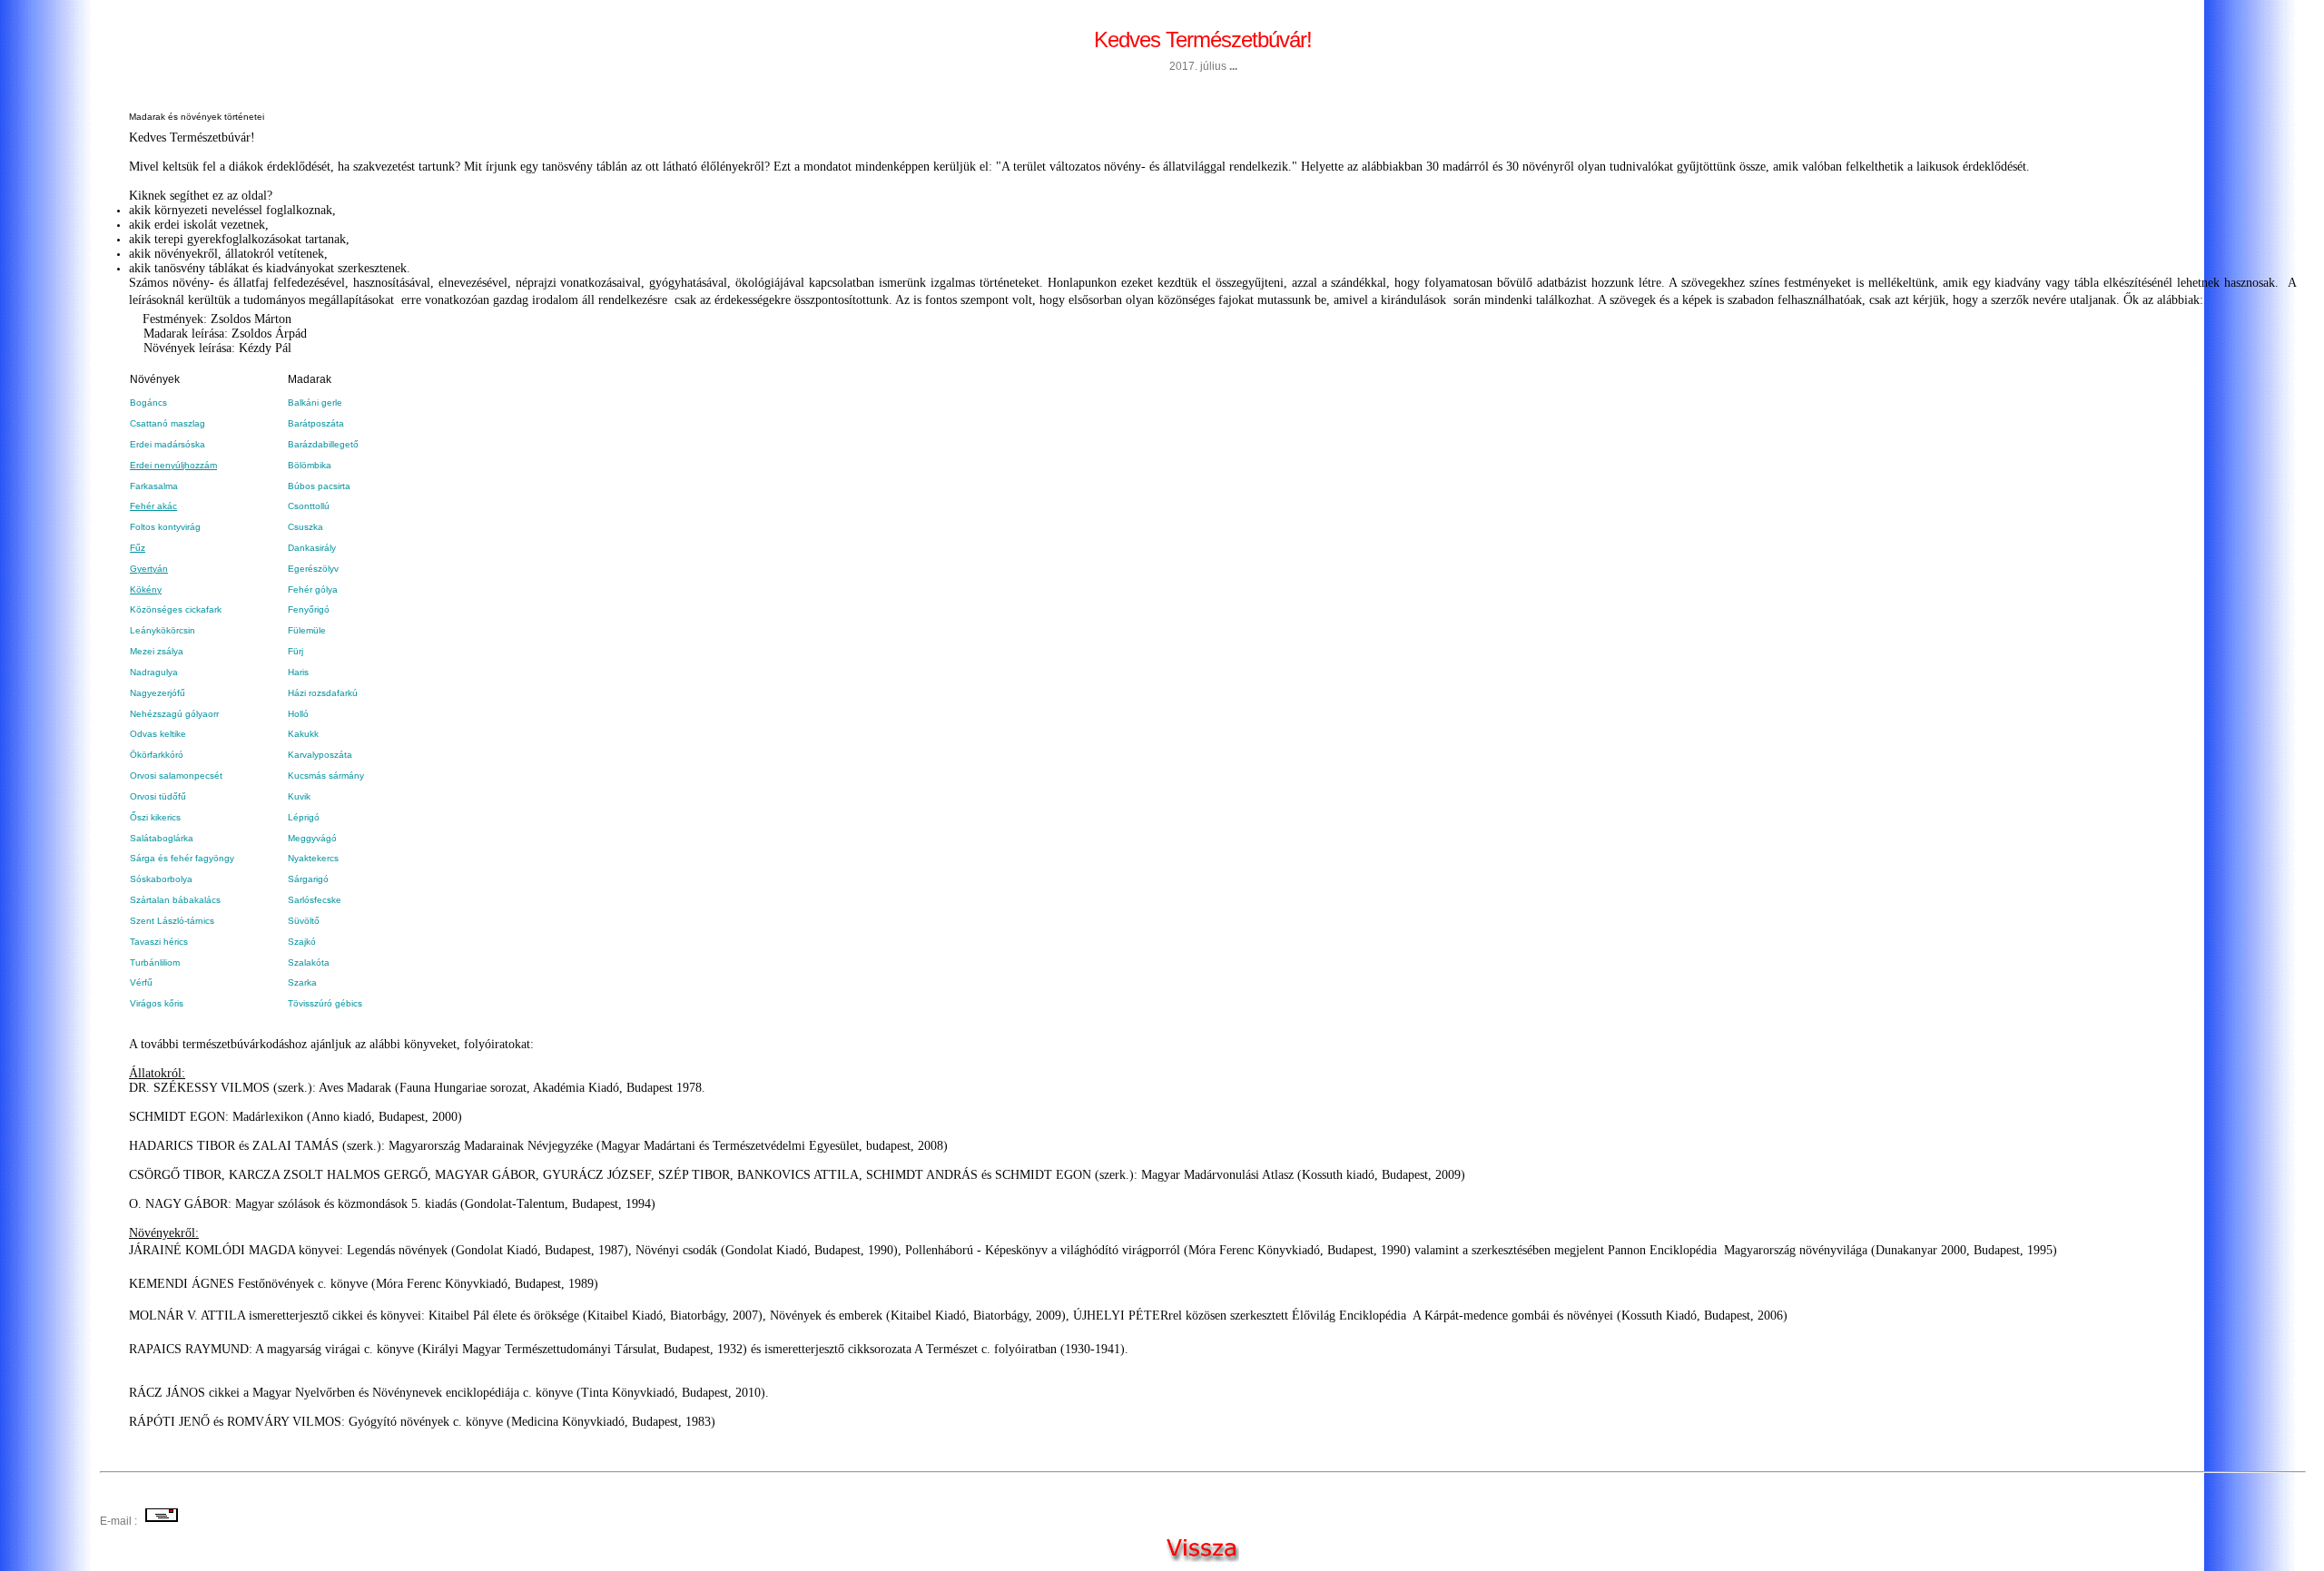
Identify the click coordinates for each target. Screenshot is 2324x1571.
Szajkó (302, 942)
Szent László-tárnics (173, 921)
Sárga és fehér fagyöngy (182, 858)
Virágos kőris (157, 1003)
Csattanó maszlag (167, 423)
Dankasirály (312, 548)
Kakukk (303, 734)
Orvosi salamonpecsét (176, 776)
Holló (298, 714)
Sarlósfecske (315, 900)
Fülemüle (307, 630)
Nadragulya (154, 672)
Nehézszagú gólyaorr (174, 714)
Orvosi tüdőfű (158, 796)
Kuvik (299, 796)
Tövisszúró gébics (325, 1003)
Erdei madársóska (167, 444)
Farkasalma (154, 486)
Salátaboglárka (162, 838)
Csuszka (305, 527)
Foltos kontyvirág (165, 527)
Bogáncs (148, 403)
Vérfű (141, 982)
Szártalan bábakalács (175, 900)
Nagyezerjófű (158, 693)
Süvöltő (304, 921)
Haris (298, 672)
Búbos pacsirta (319, 486)
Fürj (295, 651)
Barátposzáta (316, 423)
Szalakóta (309, 962)
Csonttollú (309, 506)
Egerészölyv (313, 569)
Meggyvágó (312, 838)
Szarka (302, 982)
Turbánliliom (155, 962)
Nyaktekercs (313, 858)
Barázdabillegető (323, 444)
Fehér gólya (313, 589)
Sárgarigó (308, 879)
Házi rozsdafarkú (323, 693)
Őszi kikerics (155, 817)
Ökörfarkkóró (157, 755)
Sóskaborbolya (161, 879)
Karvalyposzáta (320, 755)
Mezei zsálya (157, 651)
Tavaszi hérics (159, 942)
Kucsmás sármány (326, 776)
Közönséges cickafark (176, 609)
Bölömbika (310, 465)
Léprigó (304, 817)
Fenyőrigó (309, 609)
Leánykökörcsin (162, 630)
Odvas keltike (158, 734)
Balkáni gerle (315, 403)
